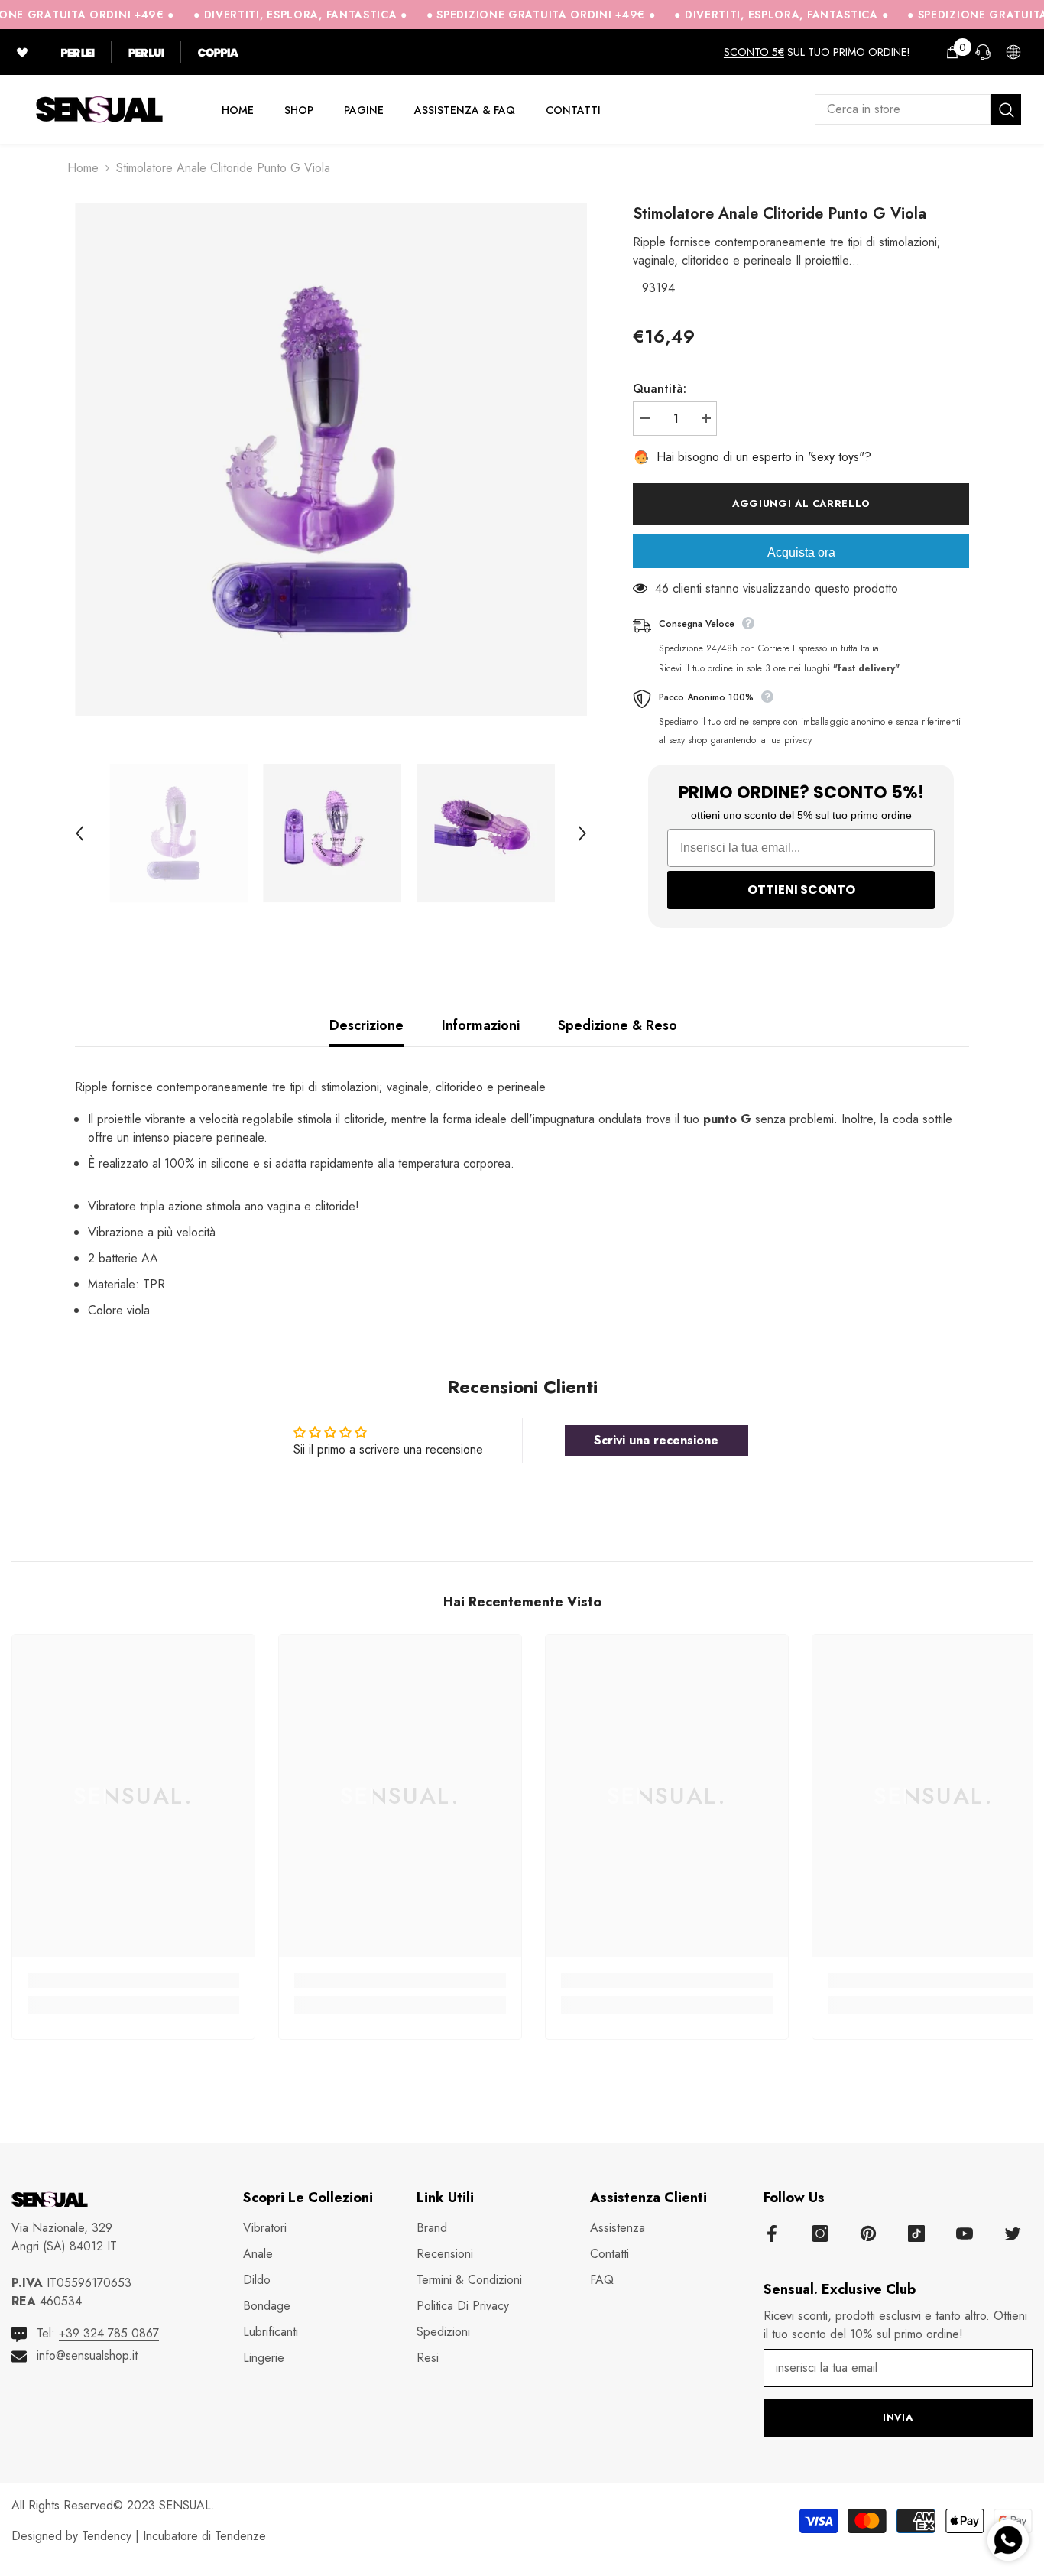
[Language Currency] (1013, 52)
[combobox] (903, 109)
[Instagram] (820, 2233)
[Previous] (79, 833)
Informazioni (481, 1025)
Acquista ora (801, 552)
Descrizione (366, 1025)
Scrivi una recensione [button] (656, 1440)
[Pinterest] (868, 2233)
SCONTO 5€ (754, 52)
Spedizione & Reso (618, 1025)
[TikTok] (916, 2233)
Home (83, 168)
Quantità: (660, 389)
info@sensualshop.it (87, 2355)
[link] (133, 1980)
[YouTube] (965, 2233)
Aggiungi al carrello (804, 504)
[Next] (582, 833)
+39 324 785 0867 (109, 2333)
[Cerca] (918, 109)
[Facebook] (772, 2233)
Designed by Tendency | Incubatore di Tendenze (139, 2536)
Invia (898, 2417)
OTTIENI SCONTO (801, 890)
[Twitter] (1013, 2233)
